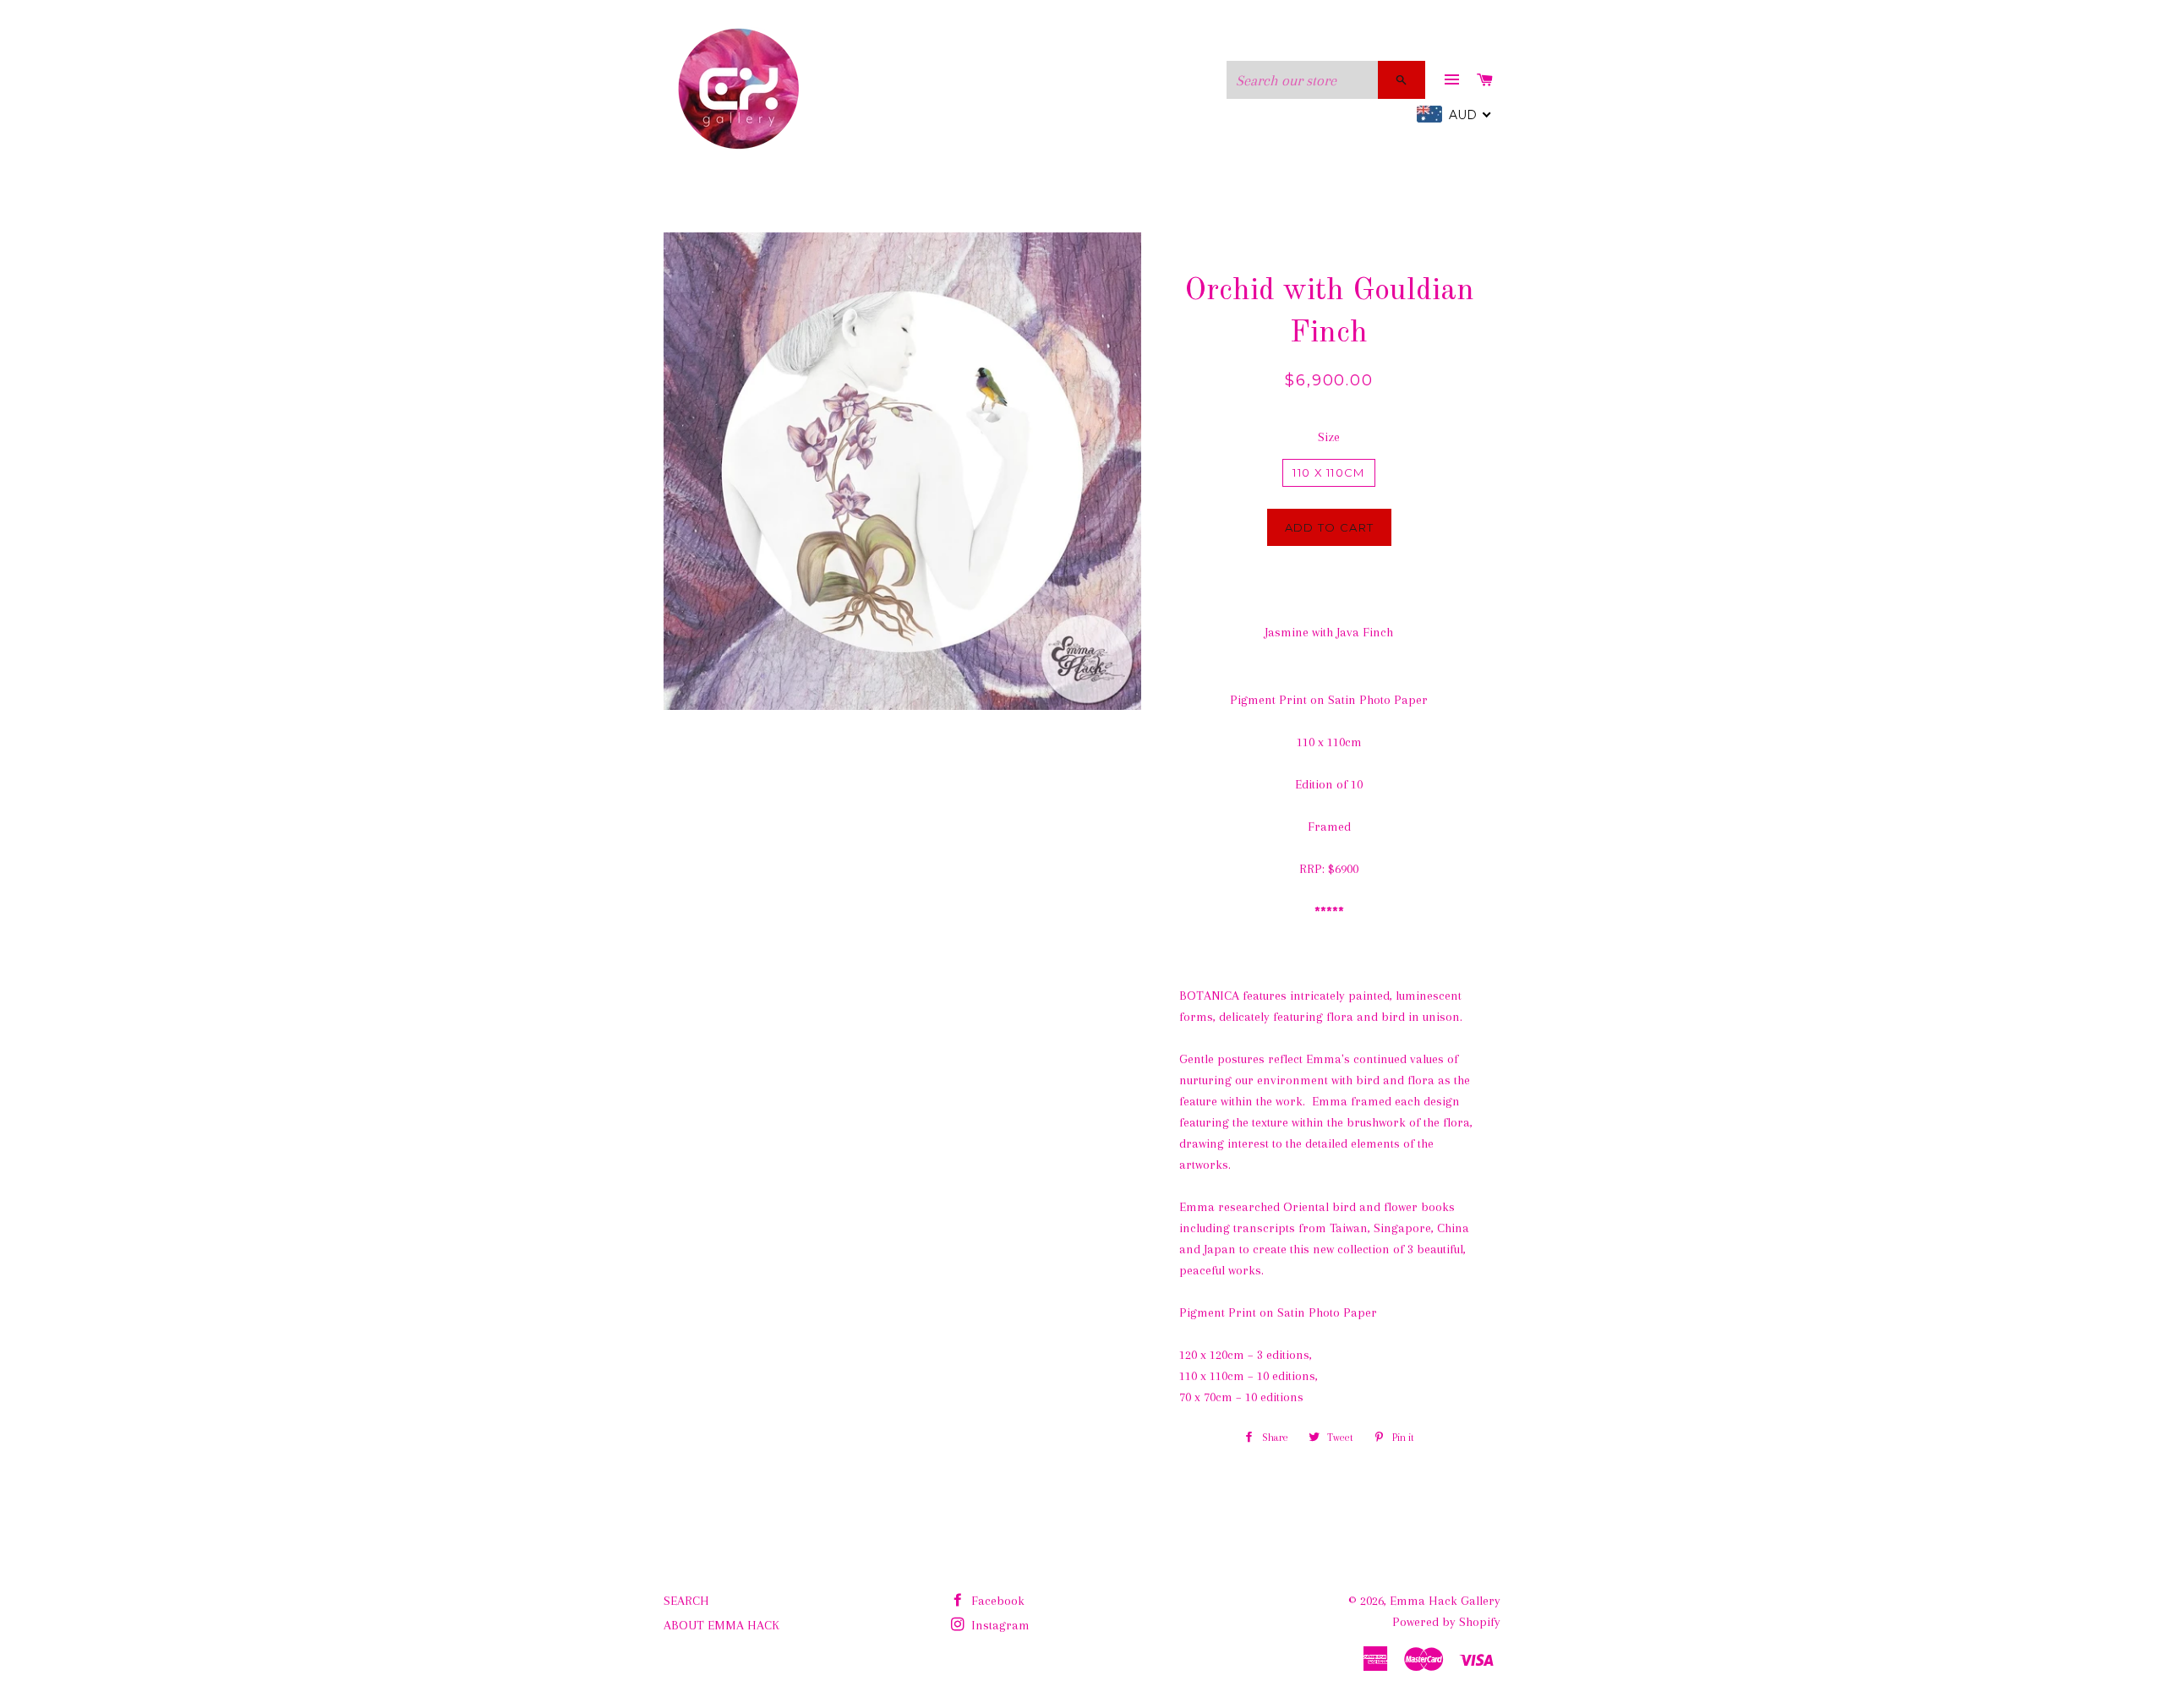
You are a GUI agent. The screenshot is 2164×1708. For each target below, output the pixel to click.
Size (1329, 437)
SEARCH (686, 1601)
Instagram (999, 1625)
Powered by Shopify (1446, 1622)
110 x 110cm (1328, 472)
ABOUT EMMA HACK (721, 1625)
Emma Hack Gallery (1445, 1601)
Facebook (996, 1601)
